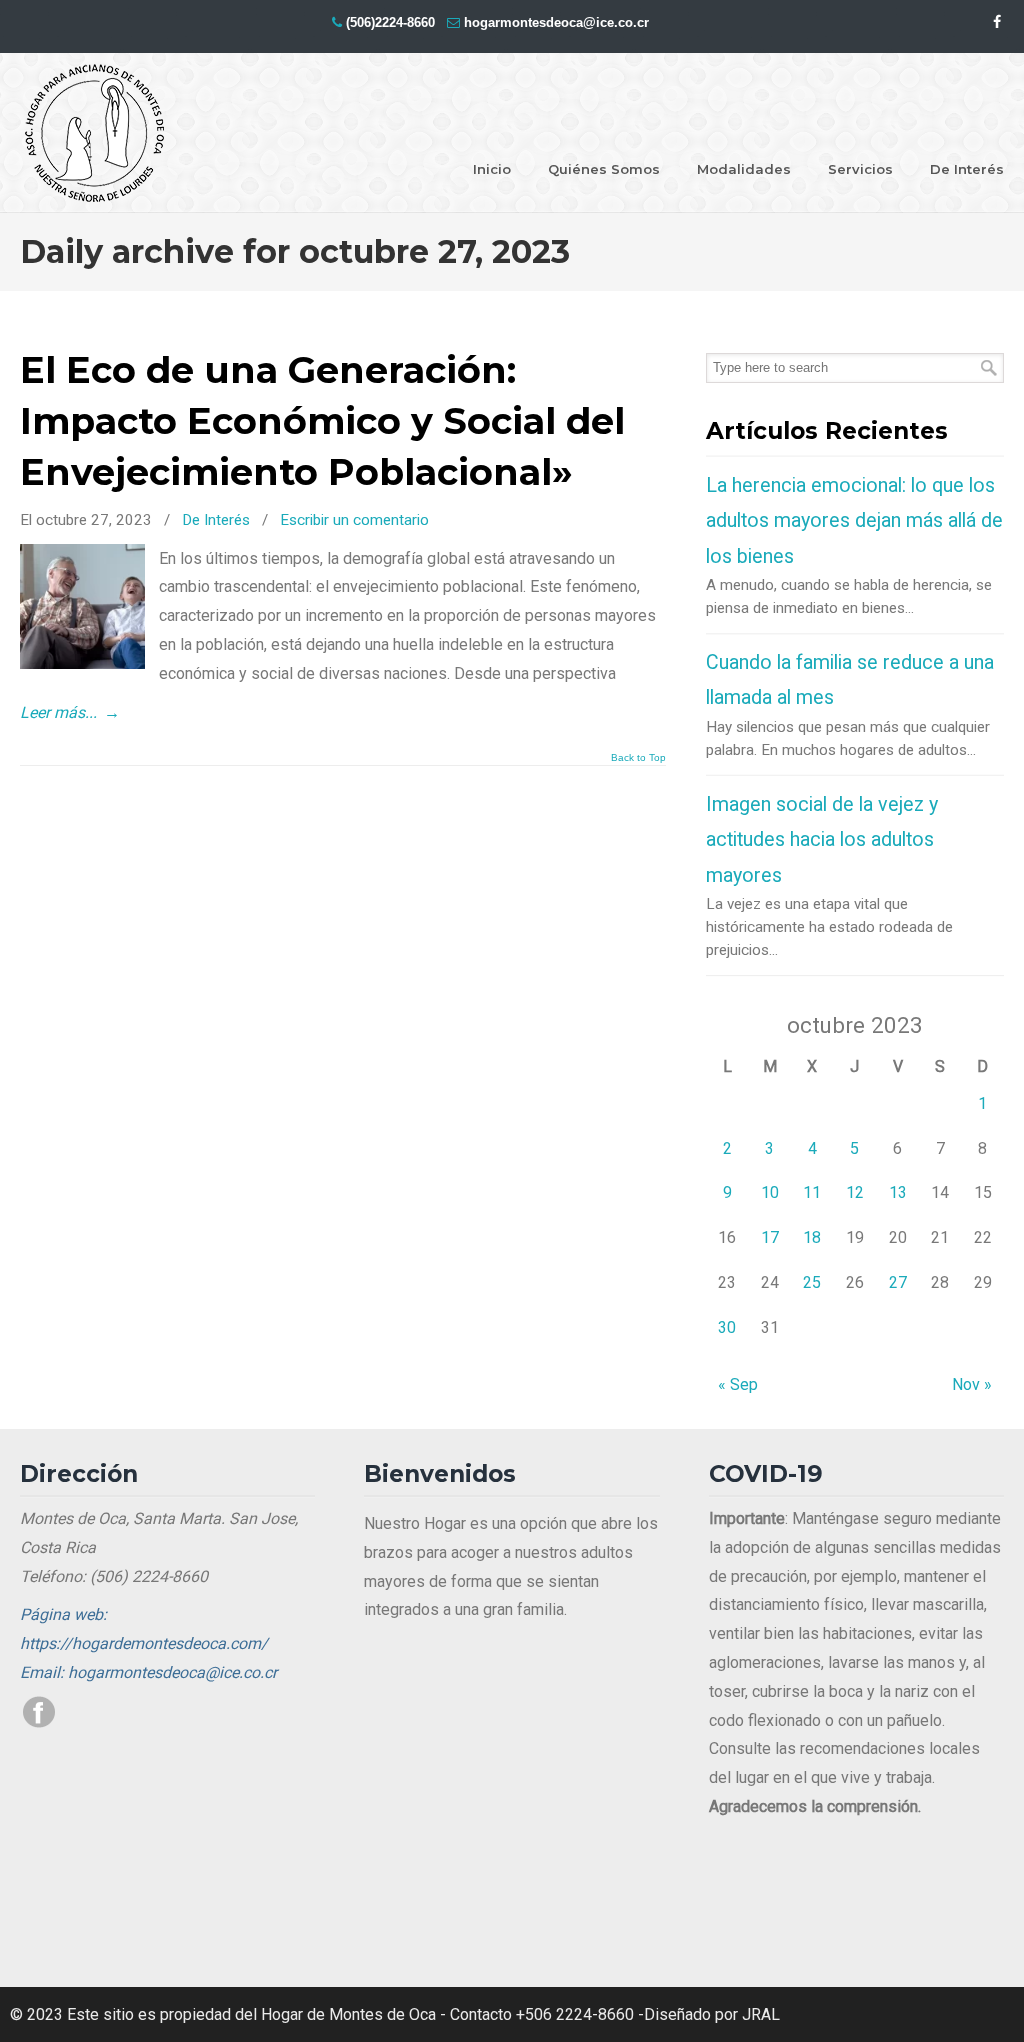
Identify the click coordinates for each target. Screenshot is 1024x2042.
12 (855, 1192)
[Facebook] (997, 22)
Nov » (972, 1384)
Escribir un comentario (354, 520)
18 (812, 1237)
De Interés (216, 520)
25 (812, 1282)
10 (770, 1192)
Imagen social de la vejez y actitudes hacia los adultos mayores (822, 840)
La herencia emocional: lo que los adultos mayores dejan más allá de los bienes (854, 521)
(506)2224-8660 (390, 22)
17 (770, 1237)
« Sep (738, 1384)
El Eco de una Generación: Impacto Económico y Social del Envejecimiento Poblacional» (322, 421)
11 (812, 1192)
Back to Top (638, 758)
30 (727, 1327)
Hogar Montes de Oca (95, 134)
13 (898, 1192)
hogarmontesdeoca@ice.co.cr (556, 22)
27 (898, 1282)
